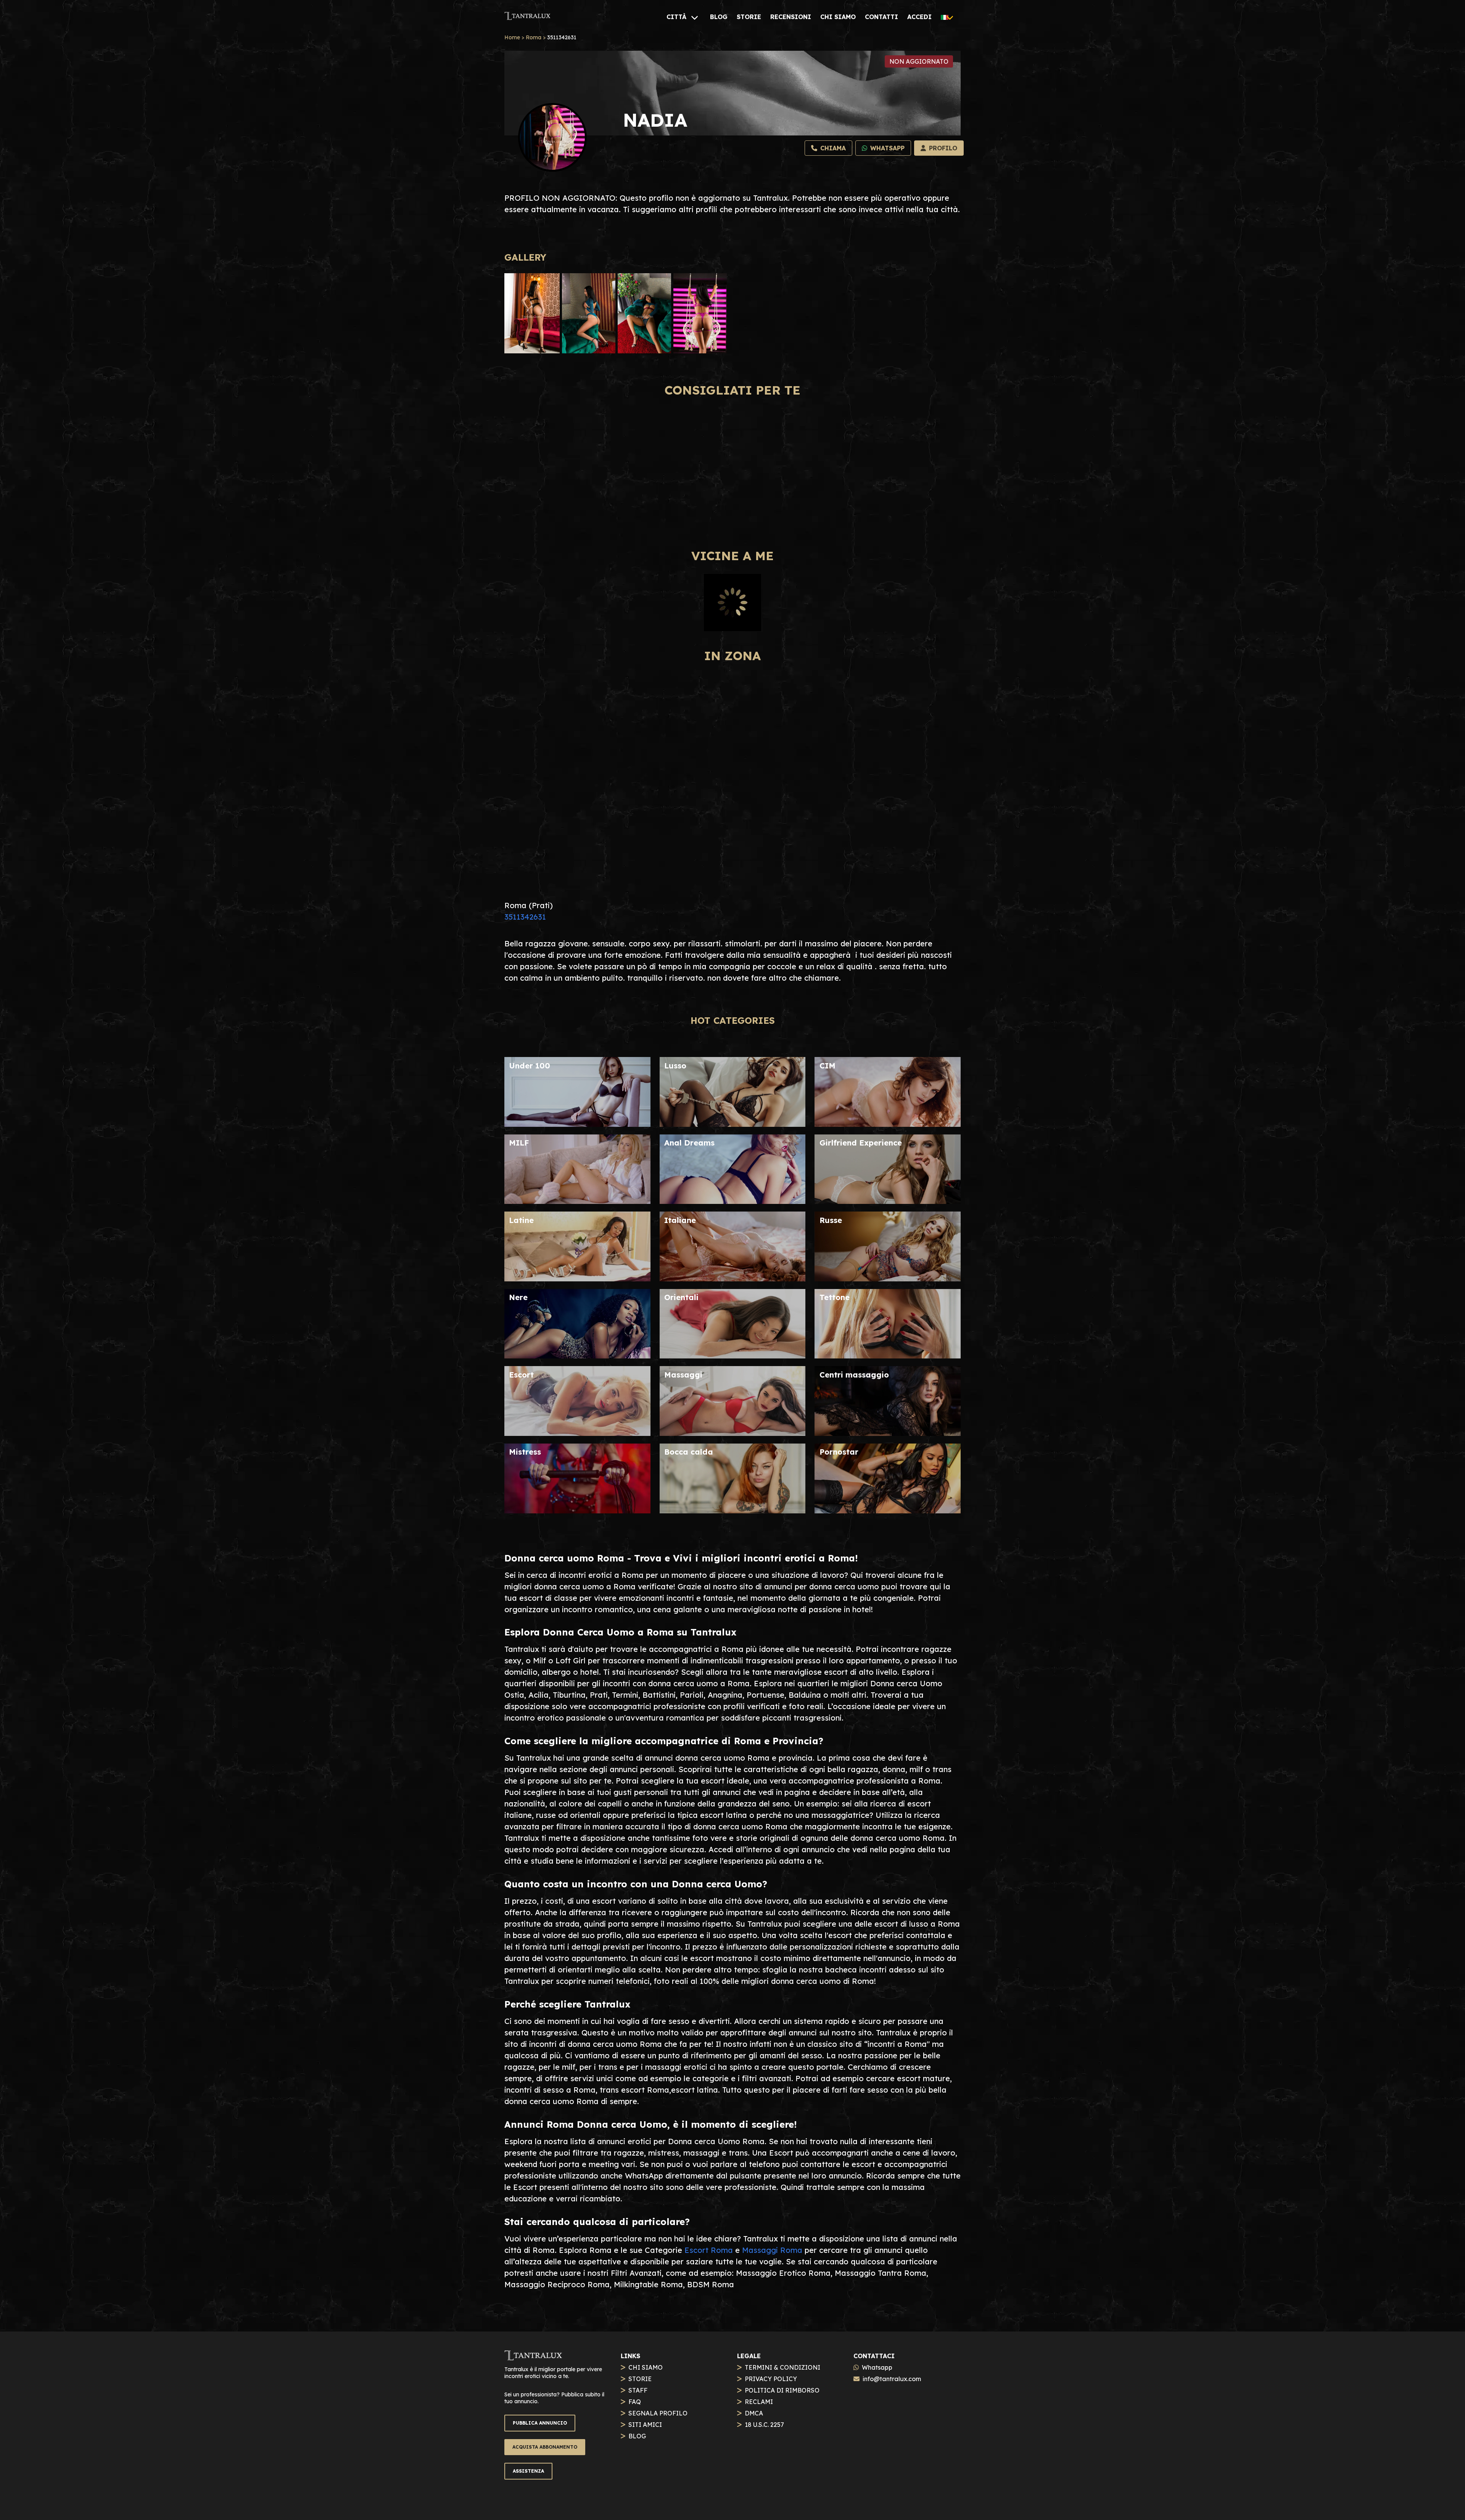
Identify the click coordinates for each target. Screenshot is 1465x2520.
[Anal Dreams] (733, 1201)
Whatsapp (877, 2367)
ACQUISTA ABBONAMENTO (545, 2447)
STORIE (640, 2379)
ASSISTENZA (528, 2471)
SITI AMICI (645, 2425)
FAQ (635, 2402)
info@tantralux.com (892, 2379)
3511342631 (525, 917)
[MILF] (577, 1201)
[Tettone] (888, 1356)
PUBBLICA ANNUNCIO (540, 2423)
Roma (534, 37)
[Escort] (577, 1433)
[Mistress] (577, 1511)
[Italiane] (733, 1279)
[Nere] (577, 1356)
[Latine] (577, 1279)
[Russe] (888, 1279)
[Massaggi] (733, 1433)
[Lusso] (733, 1124)
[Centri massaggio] (888, 1433)
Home (512, 37)
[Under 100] (577, 1124)
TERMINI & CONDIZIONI (782, 2367)
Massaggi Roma (772, 2250)
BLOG (637, 2436)
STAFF (638, 2390)
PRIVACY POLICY (771, 2379)
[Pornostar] (888, 1511)
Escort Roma (709, 2250)
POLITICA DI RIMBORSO (782, 2390)
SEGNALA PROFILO (658, 2413)
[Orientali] (733, 1356)
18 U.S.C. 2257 (764, 2425)
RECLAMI (759, 2402)
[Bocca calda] (733, 1511)
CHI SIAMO (646, 2367)
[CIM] (888, 1124)
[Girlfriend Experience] (888, 1201)
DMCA (754, 2413)
